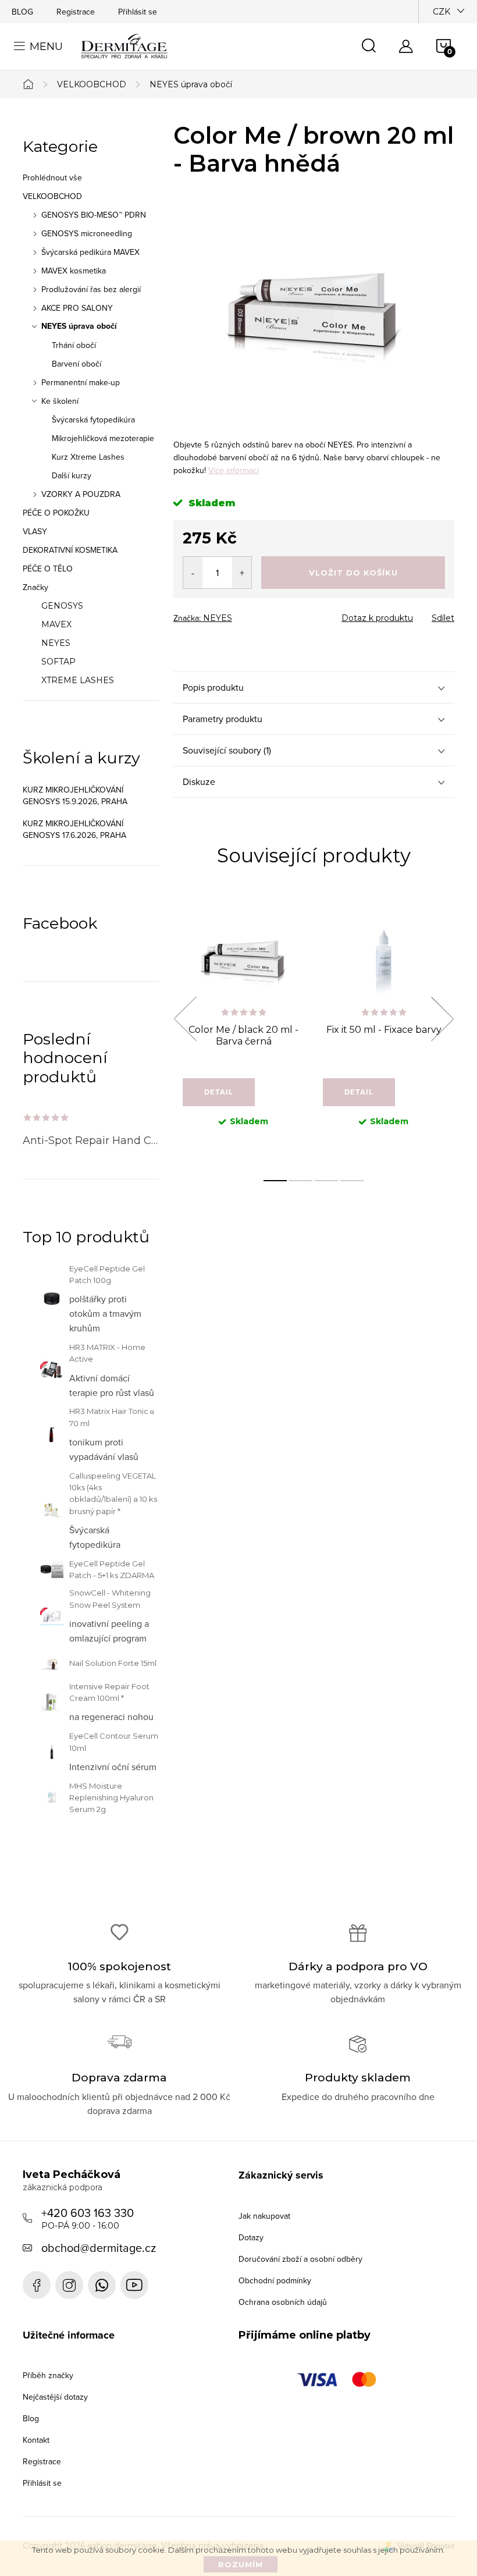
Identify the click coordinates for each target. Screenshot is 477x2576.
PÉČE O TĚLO (48, 569)
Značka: (203, 618)
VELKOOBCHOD (52, 196)
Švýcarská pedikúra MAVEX (90, 252)
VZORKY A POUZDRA (81, 494)
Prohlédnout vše (52, 177)
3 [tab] (326, 1181)
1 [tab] (275, 1181)
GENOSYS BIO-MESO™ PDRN (94, 215)
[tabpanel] (243, 1032)
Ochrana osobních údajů (283, 2302)
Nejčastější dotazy (55, 2397)
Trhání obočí (74, 345)
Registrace (76, 12)
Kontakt (36, 2440)
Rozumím (241, 2564)
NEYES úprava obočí (79, 326)
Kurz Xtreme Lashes (88, 457)
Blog (31, 2418)
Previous (185, 1019)
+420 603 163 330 (88, 2218)
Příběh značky (48, 2375)
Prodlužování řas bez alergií (91, 289)
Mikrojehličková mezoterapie (103, 438)
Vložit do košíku (353, 573)
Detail (219, 1092)
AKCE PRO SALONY (77, 308)
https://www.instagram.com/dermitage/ (69, 2285)
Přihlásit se (138, 12)
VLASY (35, 531)
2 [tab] (301, 1181)
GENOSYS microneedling (87, 233)
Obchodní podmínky (275, 2280)
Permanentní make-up (81, 382)
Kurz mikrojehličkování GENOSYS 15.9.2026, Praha (75, 795)
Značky (35, 587)
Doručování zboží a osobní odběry (300, 2259)
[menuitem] (91, 606)
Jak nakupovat (264, 2216)
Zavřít (238, 614)
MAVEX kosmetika (74, 271)
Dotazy (251, 2237)
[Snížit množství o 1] (193, 573)
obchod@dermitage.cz (99, 2248)
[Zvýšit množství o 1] (242, 573)
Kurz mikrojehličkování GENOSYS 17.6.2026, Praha (74, 829)
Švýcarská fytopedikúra (93, 420)
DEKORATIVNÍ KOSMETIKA (70, 550)
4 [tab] (352, 1181)
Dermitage (37, 2285)
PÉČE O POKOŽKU (56, 513)
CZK (442, 12)
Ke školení (60, 401)
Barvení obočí (76, 364)
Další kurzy (72, 475)
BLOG (22, 12)
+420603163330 (102, 2285)
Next (442, 1019)
